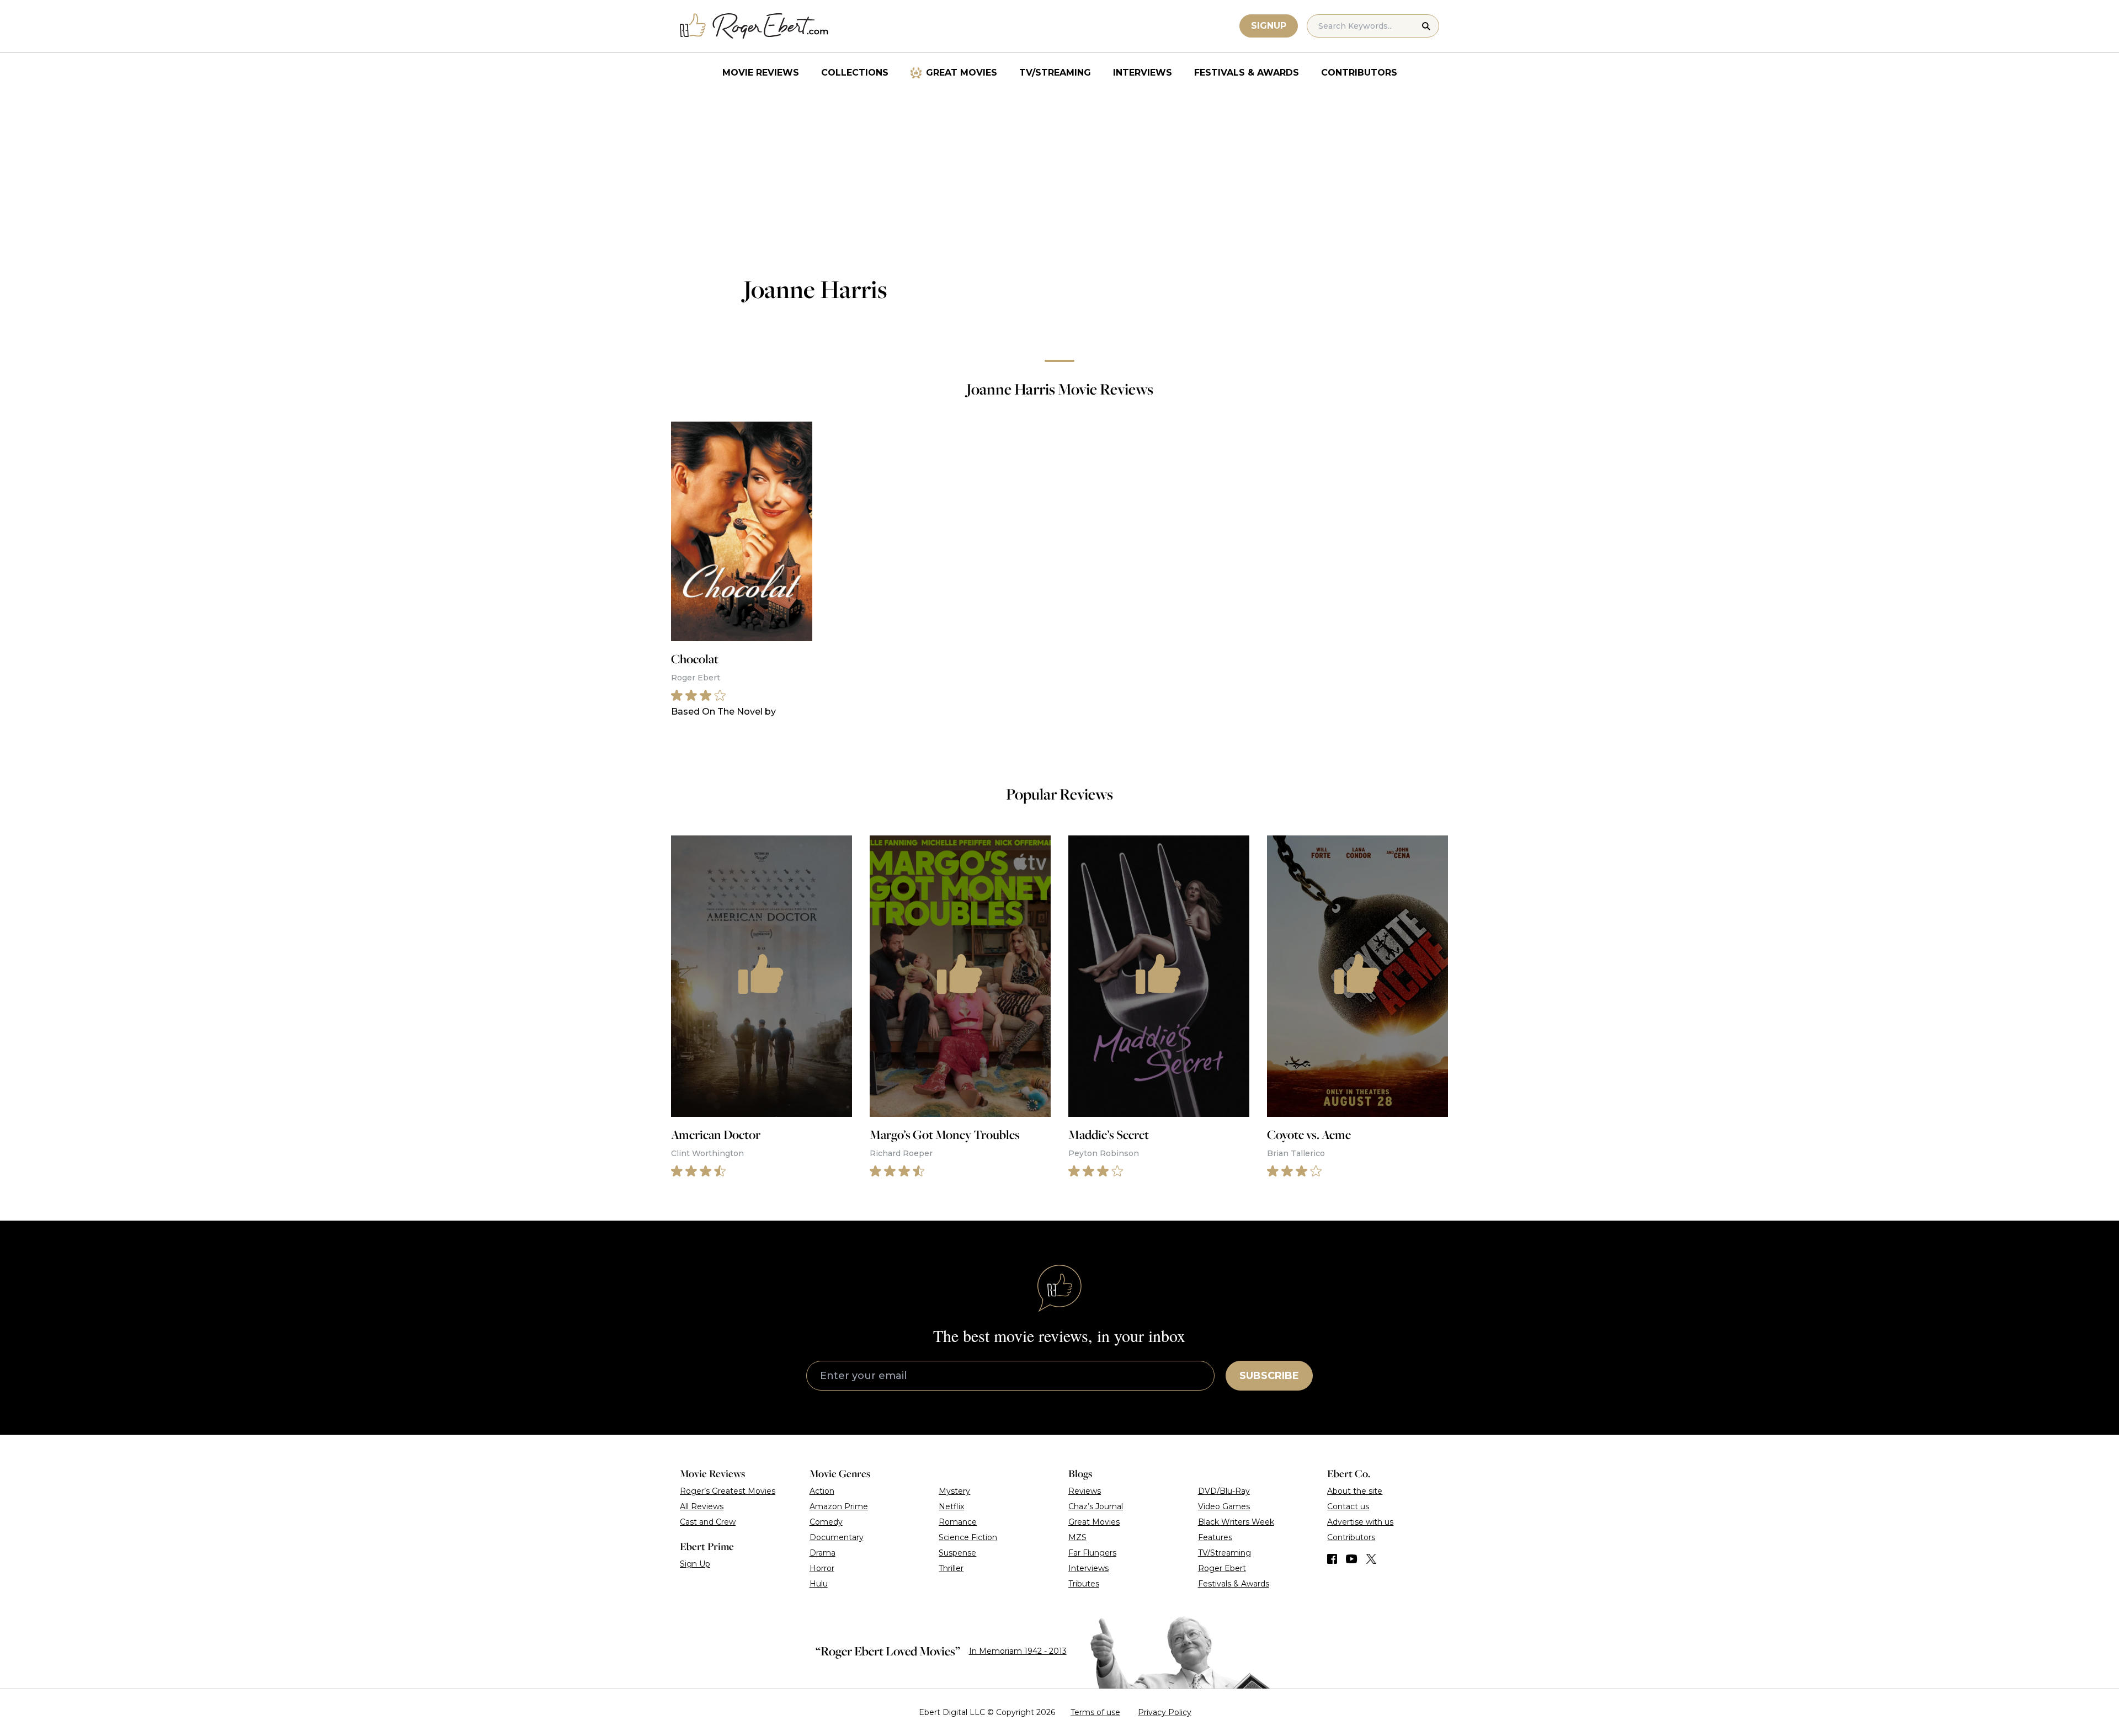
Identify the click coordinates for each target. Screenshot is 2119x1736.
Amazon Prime (839, 1506)
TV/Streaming (1055, 73)
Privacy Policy (1165, 1712)
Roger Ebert (1222, 1568)
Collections (855, 73)
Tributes (1084, 1584)
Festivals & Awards (1247, 73)
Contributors (1359, 73)
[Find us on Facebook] (1332, 1559)
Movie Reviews (761, 73)
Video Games (1224, 1506)
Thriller (951, 1568)
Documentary (837, 1537)
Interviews (1143, 73)
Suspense (957, 1553)
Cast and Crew (708, 1522)
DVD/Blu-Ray (1224, 1491)
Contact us (1348, 1506)
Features (1215, 1537)
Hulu (819, 1584)
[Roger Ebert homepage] (754, 26)
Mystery (954, 1491)
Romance (958, 1522)
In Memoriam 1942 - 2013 (1018, 1651)
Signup (1269, 26)
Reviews (1085, 1491)
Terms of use (1095, 1712)
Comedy (826, 1522)
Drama (822, 1553)
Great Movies (962, 73)
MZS (1077, 1537)
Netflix (951, 1506)
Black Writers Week (1236, 1522)
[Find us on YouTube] (1352, 1559)
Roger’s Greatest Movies (728, 1491)
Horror (822, 1568)
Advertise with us (1360, 1522)
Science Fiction (968, 1537)
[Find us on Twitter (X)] (1371, 1559)
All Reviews (702, 1506)
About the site (1355, 1491)
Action (822, 1491)
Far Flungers (1092, 1553)
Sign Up (695, 1564)
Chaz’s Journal (1096, 1506)
